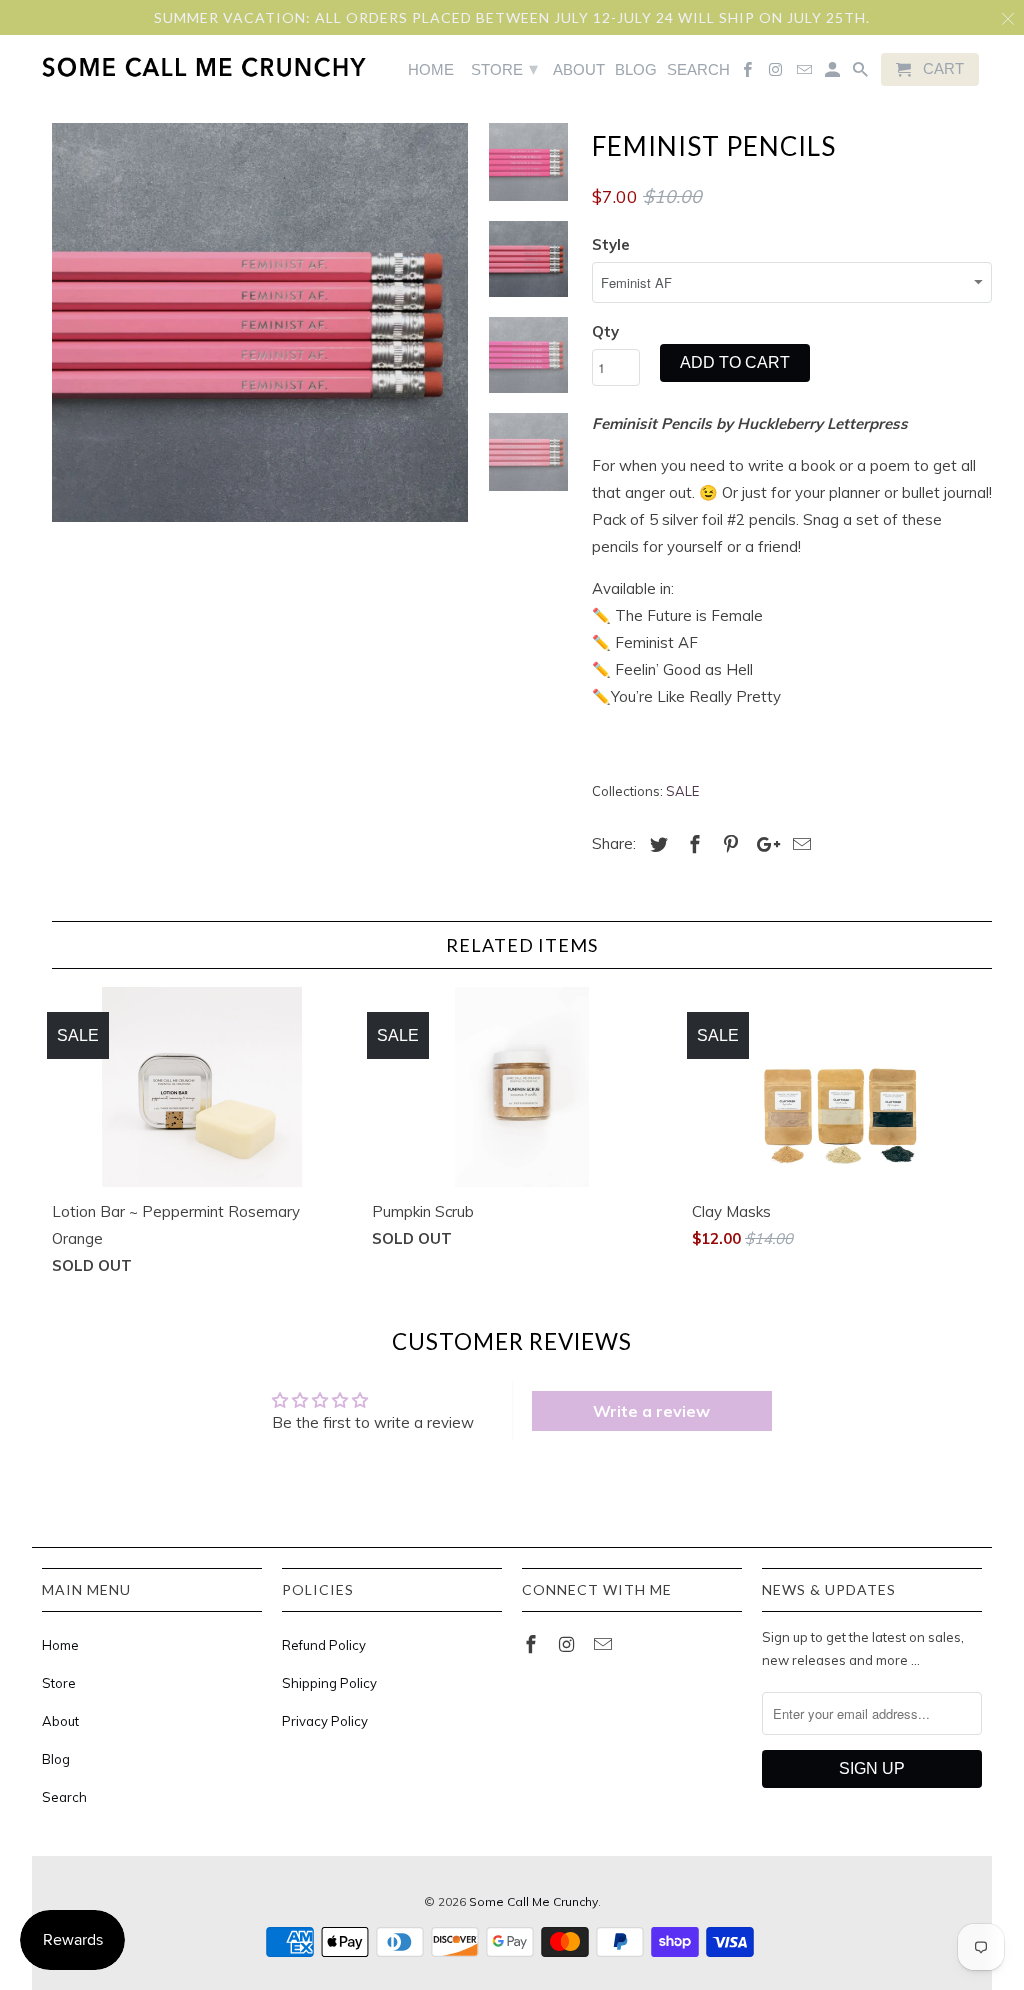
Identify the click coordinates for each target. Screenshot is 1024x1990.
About (60, 1721)
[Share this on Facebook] (692, 844)
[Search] (862, 73)
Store (59, 1683)
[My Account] (834, 73)
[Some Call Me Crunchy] (124, 66)
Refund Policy (324, 1645)
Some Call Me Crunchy (533, 1901)
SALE (682, 791)
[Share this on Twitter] (656, 844)
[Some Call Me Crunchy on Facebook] (533, 1644)
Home (60, 1645)
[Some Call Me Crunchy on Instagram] (569, 1644)
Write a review (651, 1411)
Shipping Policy (329, 1683)
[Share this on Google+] (763, 844)
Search (64, 1797)
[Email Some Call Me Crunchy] (605, 1644)
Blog (56, 1759)
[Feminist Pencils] (260, 322)
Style (611, 244)
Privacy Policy (325, 1721)
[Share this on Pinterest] (728, 844)
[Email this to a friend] (799, 844)
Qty (605, 331)
